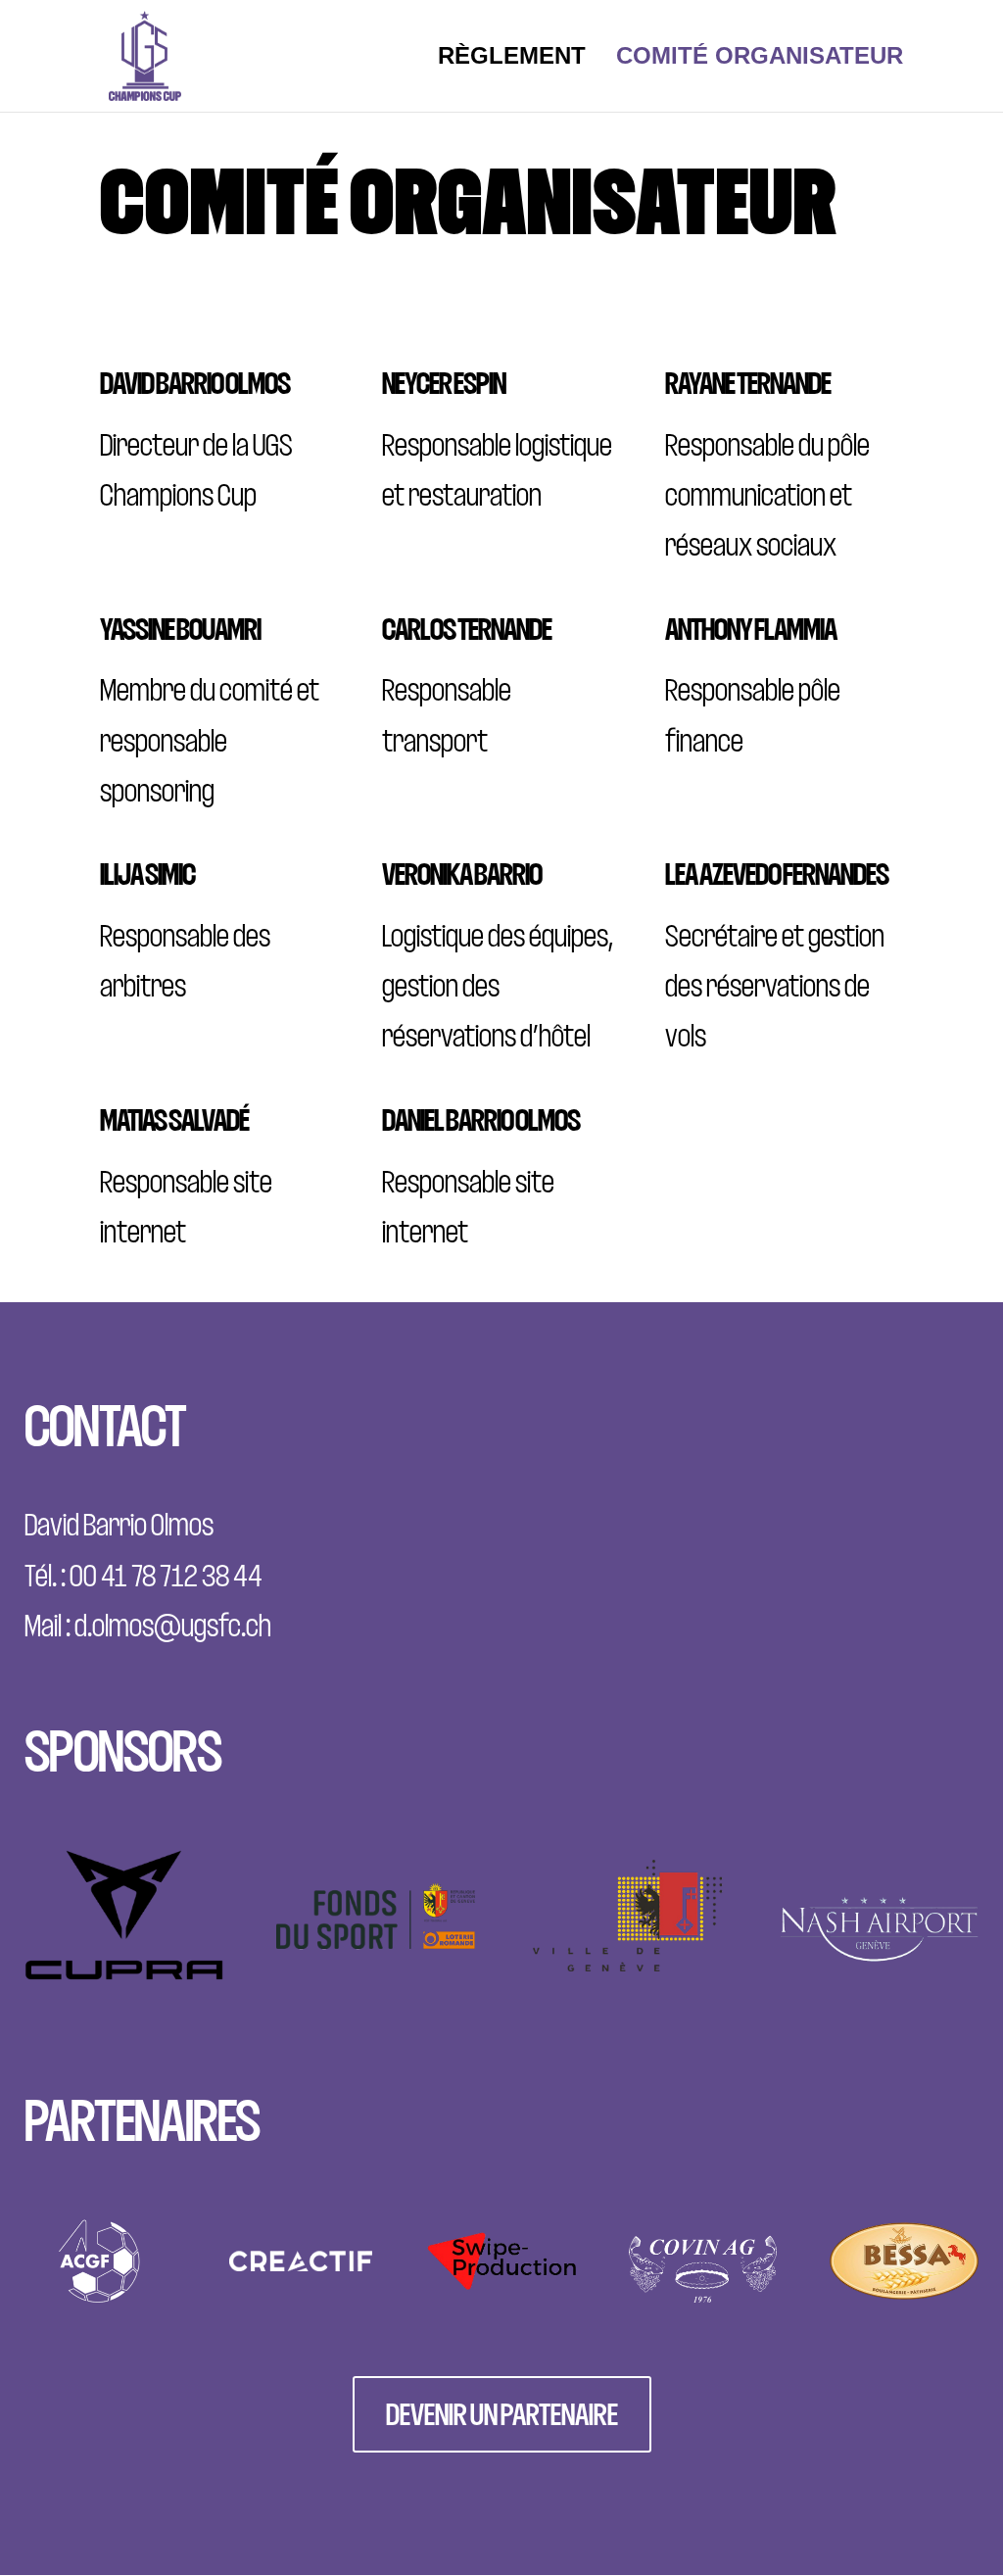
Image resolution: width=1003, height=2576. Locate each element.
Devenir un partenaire (502, 2414)
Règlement (512, 59)
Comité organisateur (760, 59)
